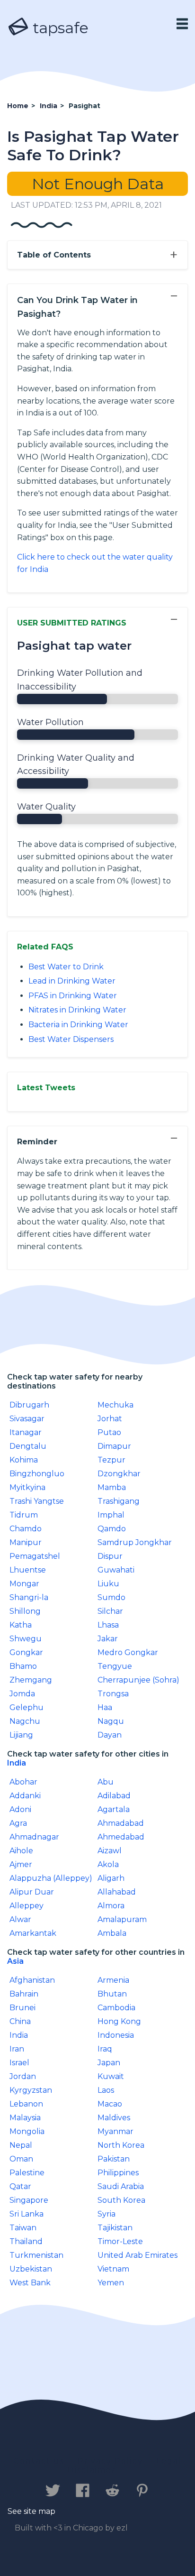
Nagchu (25, 1721)
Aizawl (110, 1851)
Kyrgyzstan (31, 2090)
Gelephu (27, 1707)
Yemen (111, 2283)
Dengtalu (28, 1446)
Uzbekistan (31, 2269)
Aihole (21, 1851)
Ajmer (21, 1864)
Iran (17, 2049)
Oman (21, 2159)
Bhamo (23, 1666)
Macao (110, 2104)
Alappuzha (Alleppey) (51, 1878)
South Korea (121, 2200)
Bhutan (112, 1994)
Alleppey (27, 1906)
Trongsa (113, 1694)
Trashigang (119, 1501)
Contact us (39, 2461)
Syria (106, 2214)
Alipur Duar (32, 1892)
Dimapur (114, 1446)
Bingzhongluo (37, 1474)
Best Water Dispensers (71, 1039)
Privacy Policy (110, 2461)
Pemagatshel (35, 1556)
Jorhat (110, 1419)
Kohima (24, 1460)
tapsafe (59, 28)
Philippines (118, 2173)
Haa (105, 1707)
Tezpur (111, 1460)
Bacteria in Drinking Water (78, 1025)
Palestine (27, 2173)
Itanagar (26, 1432)
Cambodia (116, 2008)
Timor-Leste (120, 2241)
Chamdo (26, 1529)
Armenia (113, 1980)
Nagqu (111, 1721)
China (20, 2021)
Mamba (112, 1487)
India (17, 1763)
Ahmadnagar (34, 1837)
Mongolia (27, 2131)
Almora (111, 1906)
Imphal (111, 1515)
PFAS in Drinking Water (73, 996)
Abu (106, 1782)
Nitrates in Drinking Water (77, 1010)
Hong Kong (119, 2021)
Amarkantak (33, 1933)
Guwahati (116, 1570)
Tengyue (115, 1666)
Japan (109, 2063)
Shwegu (26, 1639)
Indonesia (116, 2035)
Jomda (22, 1694)
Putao (109, 1432)
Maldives (114, 2118)
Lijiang (21, 1735)
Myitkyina (27, 1487)
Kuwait (111, 2076)
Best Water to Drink (66, 967)
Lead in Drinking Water (72, 981)
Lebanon (26, 2104)
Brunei (22, 2008)
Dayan (110, 1735)
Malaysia (25, 2118)
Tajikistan (115, 2228)
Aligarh (111, 1878)
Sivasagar (27, 1419)
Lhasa (108, 1625)
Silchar (110, 1611)
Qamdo (112, 1529)
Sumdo (111, 1597)
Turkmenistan (36, 2255)
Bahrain (24, 1994)
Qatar (20, 2186)
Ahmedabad (121, 1837)
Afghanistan (32, 1980)
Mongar (24, 1584)
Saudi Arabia (121, 2186)
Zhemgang (31, 1680)
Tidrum (24, 1515)
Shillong (25, 1611)
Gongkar (26, 1652)
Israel (19, 2063)
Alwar (20, 1919)
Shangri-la (29, 1597)
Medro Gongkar (128, 1652)
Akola (108, 1864)
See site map (31, 2511)
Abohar (23, 1782)
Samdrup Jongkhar (135, 1542)
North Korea (121, 2145)
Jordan (23, 2076)
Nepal (21, 2145)
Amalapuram (122, 1919)
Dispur (110, 1556)
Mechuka (115, 1405)
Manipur (26, 1542)
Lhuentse (28, 1570)
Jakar (108, 1639)
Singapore (29, 2200)
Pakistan (114, 2159)
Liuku (108, 1584)
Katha (21, 1625)
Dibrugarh (29, 1405)
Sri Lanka (27, 2214)
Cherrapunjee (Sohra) (138, 1680)
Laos (106, 2090)
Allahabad (117, 1892)
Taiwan (23, 2228)
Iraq (105, 2049)
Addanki (25, 1796)
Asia (15, 1961)
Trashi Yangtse (37, 1501)
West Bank (30, 2283)
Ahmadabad (121, 1823)
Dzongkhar (119, 1474)
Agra (18, 1823)
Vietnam (113, 2269)
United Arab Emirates (137, 2255)
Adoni (20, 1809)
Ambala (112, 1933)
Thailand (26, 2241)
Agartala (114, 1809)
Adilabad (114, 1796)
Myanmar (115, 2131)
